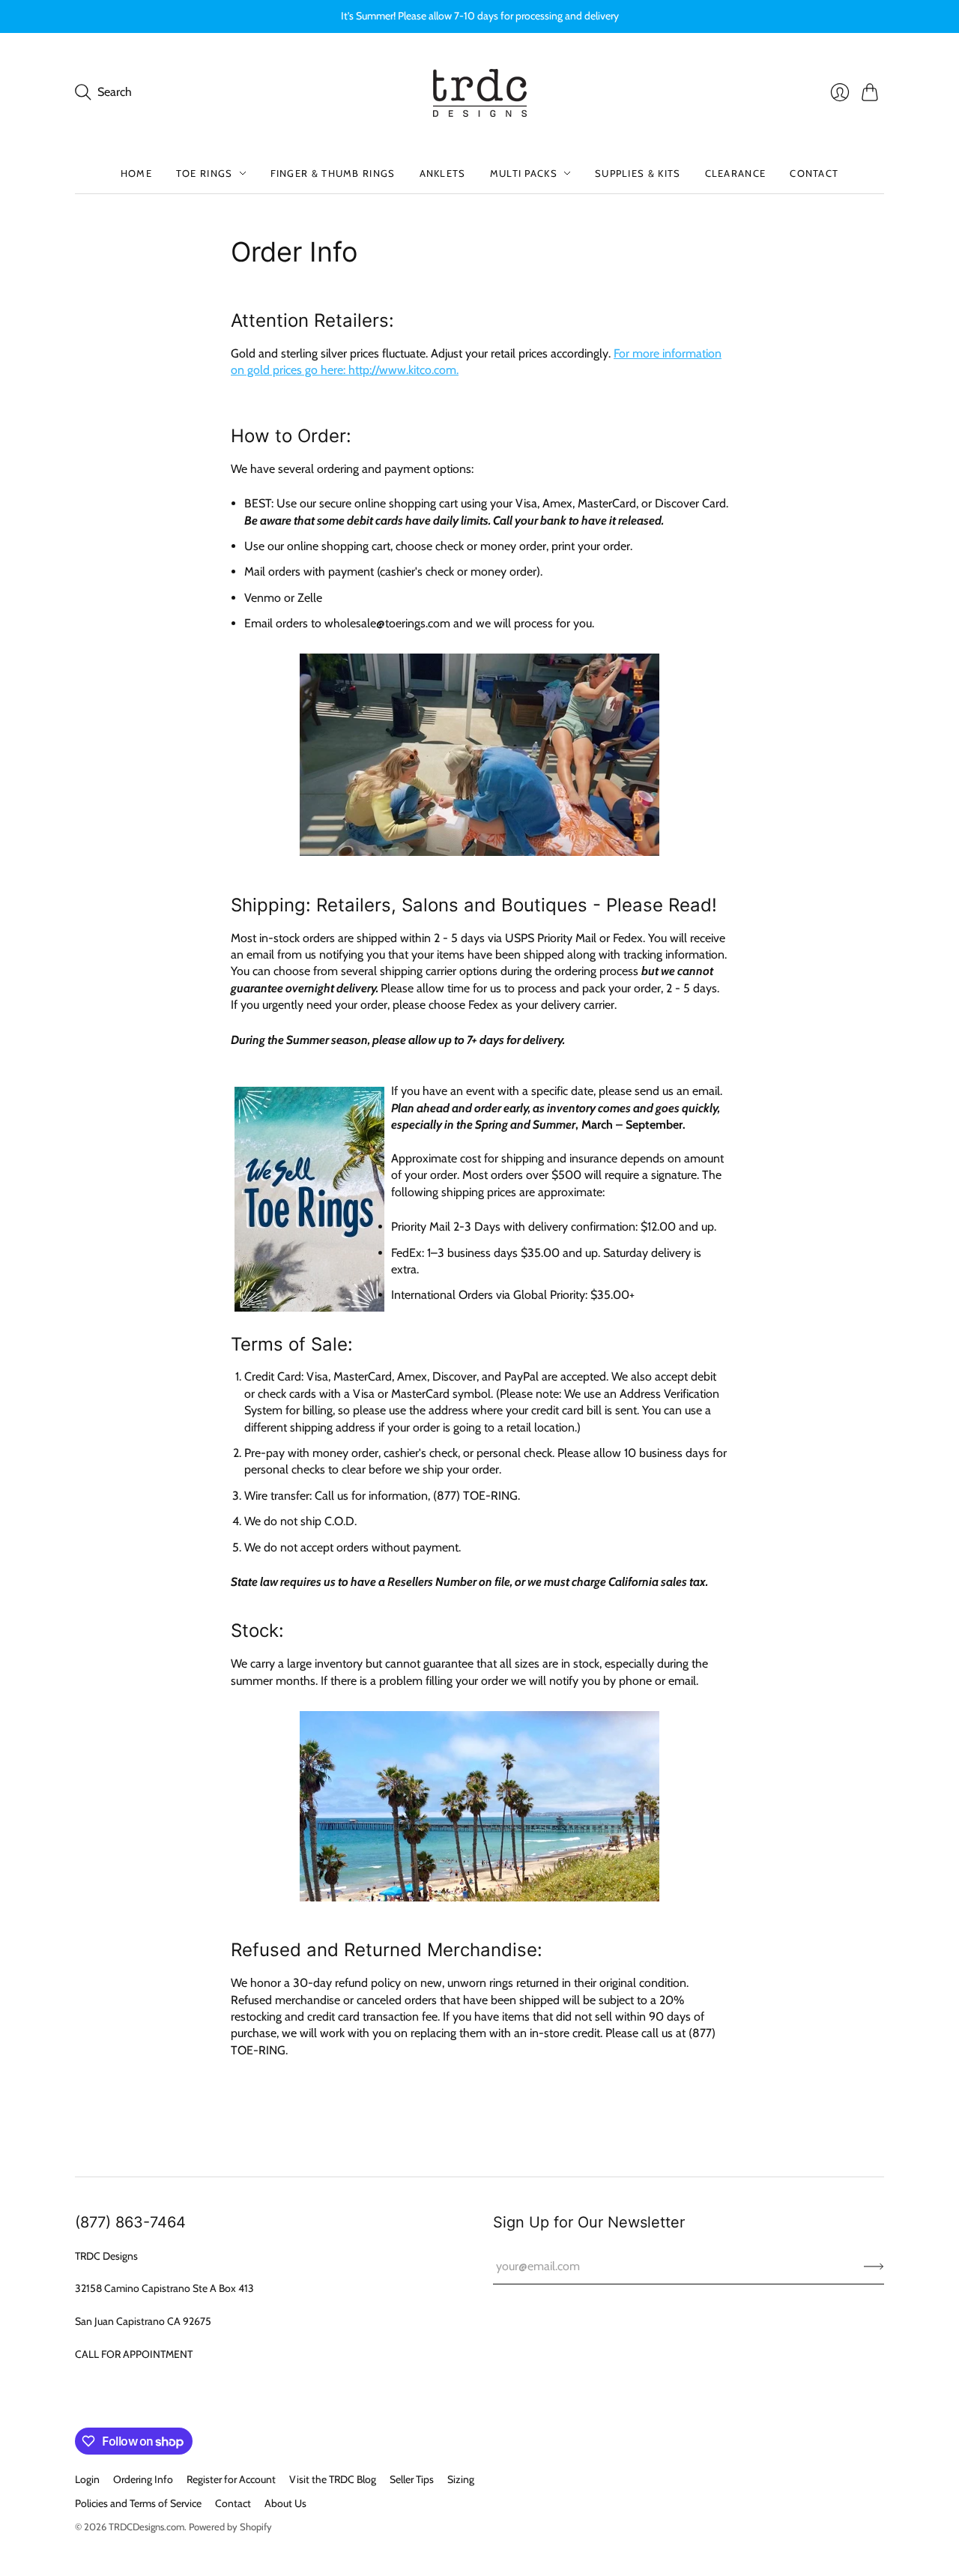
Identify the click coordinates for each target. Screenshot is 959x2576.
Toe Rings (205, 173)
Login (87, 2479)
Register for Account (231, 2479)
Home (136, 173)
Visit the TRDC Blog (333, 2479)
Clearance (736, 173)
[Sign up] (874, 2266)
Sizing (461, 2479)
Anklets (443, 173)
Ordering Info (143, 2479)
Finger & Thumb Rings (333, 173)
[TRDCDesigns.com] (480, 93)
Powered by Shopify (230, 2527)
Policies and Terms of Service (138, 2503)
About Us (285, 2503)
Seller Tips (412, 2479)
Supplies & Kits (638, 173)
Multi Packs (524, 173)
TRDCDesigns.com (146, 2527)
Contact (814, 173)
